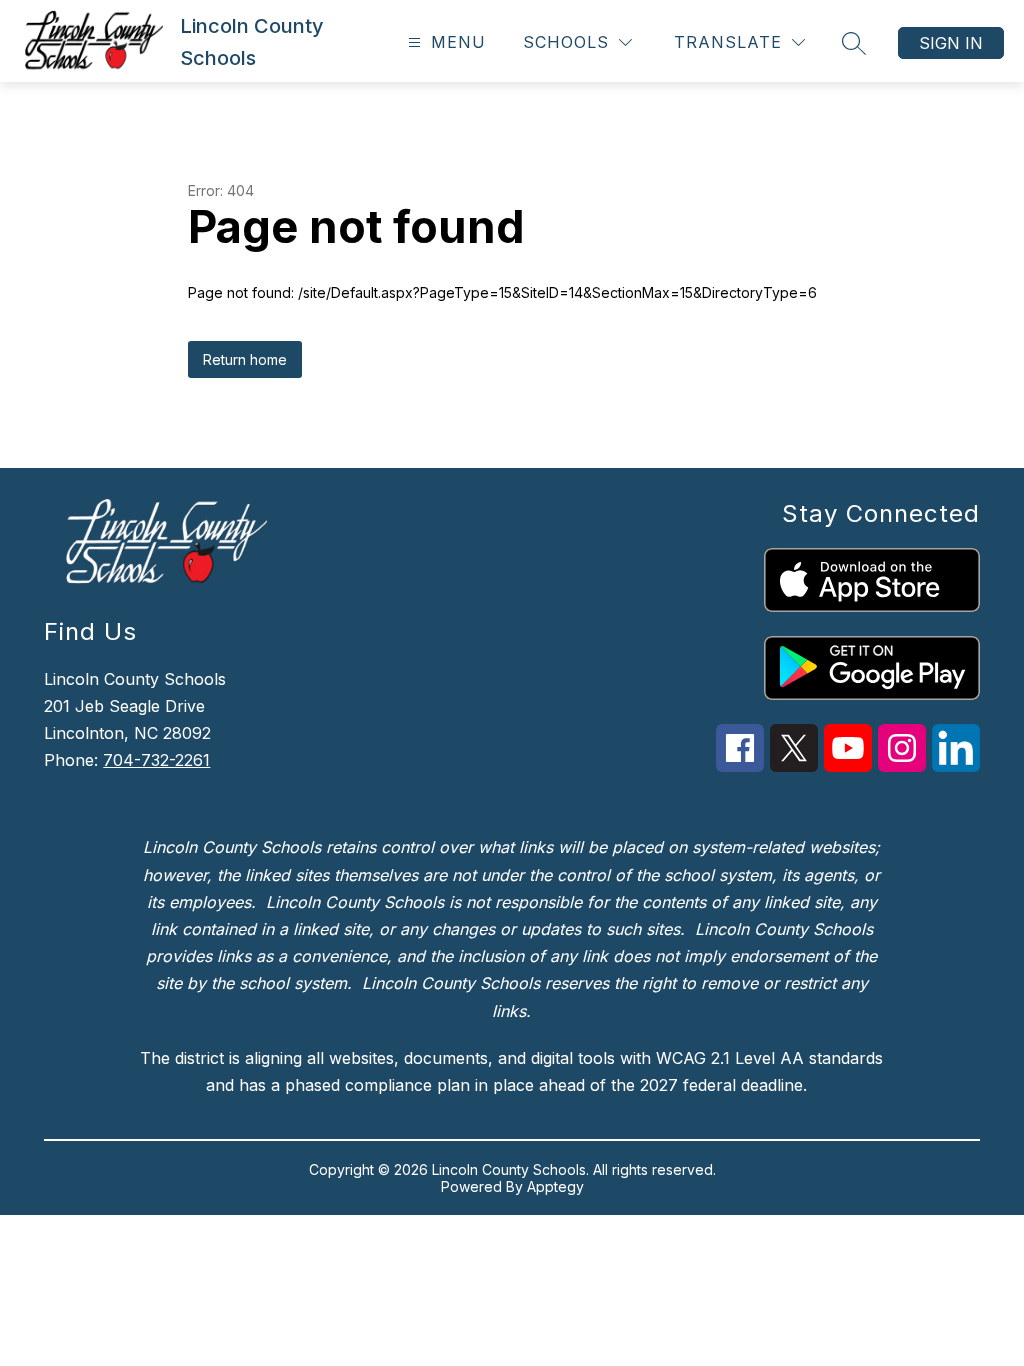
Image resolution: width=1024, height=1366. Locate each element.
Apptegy (555, 1186)
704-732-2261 (156, 760)
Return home (245, 359)
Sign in (951, 43)
